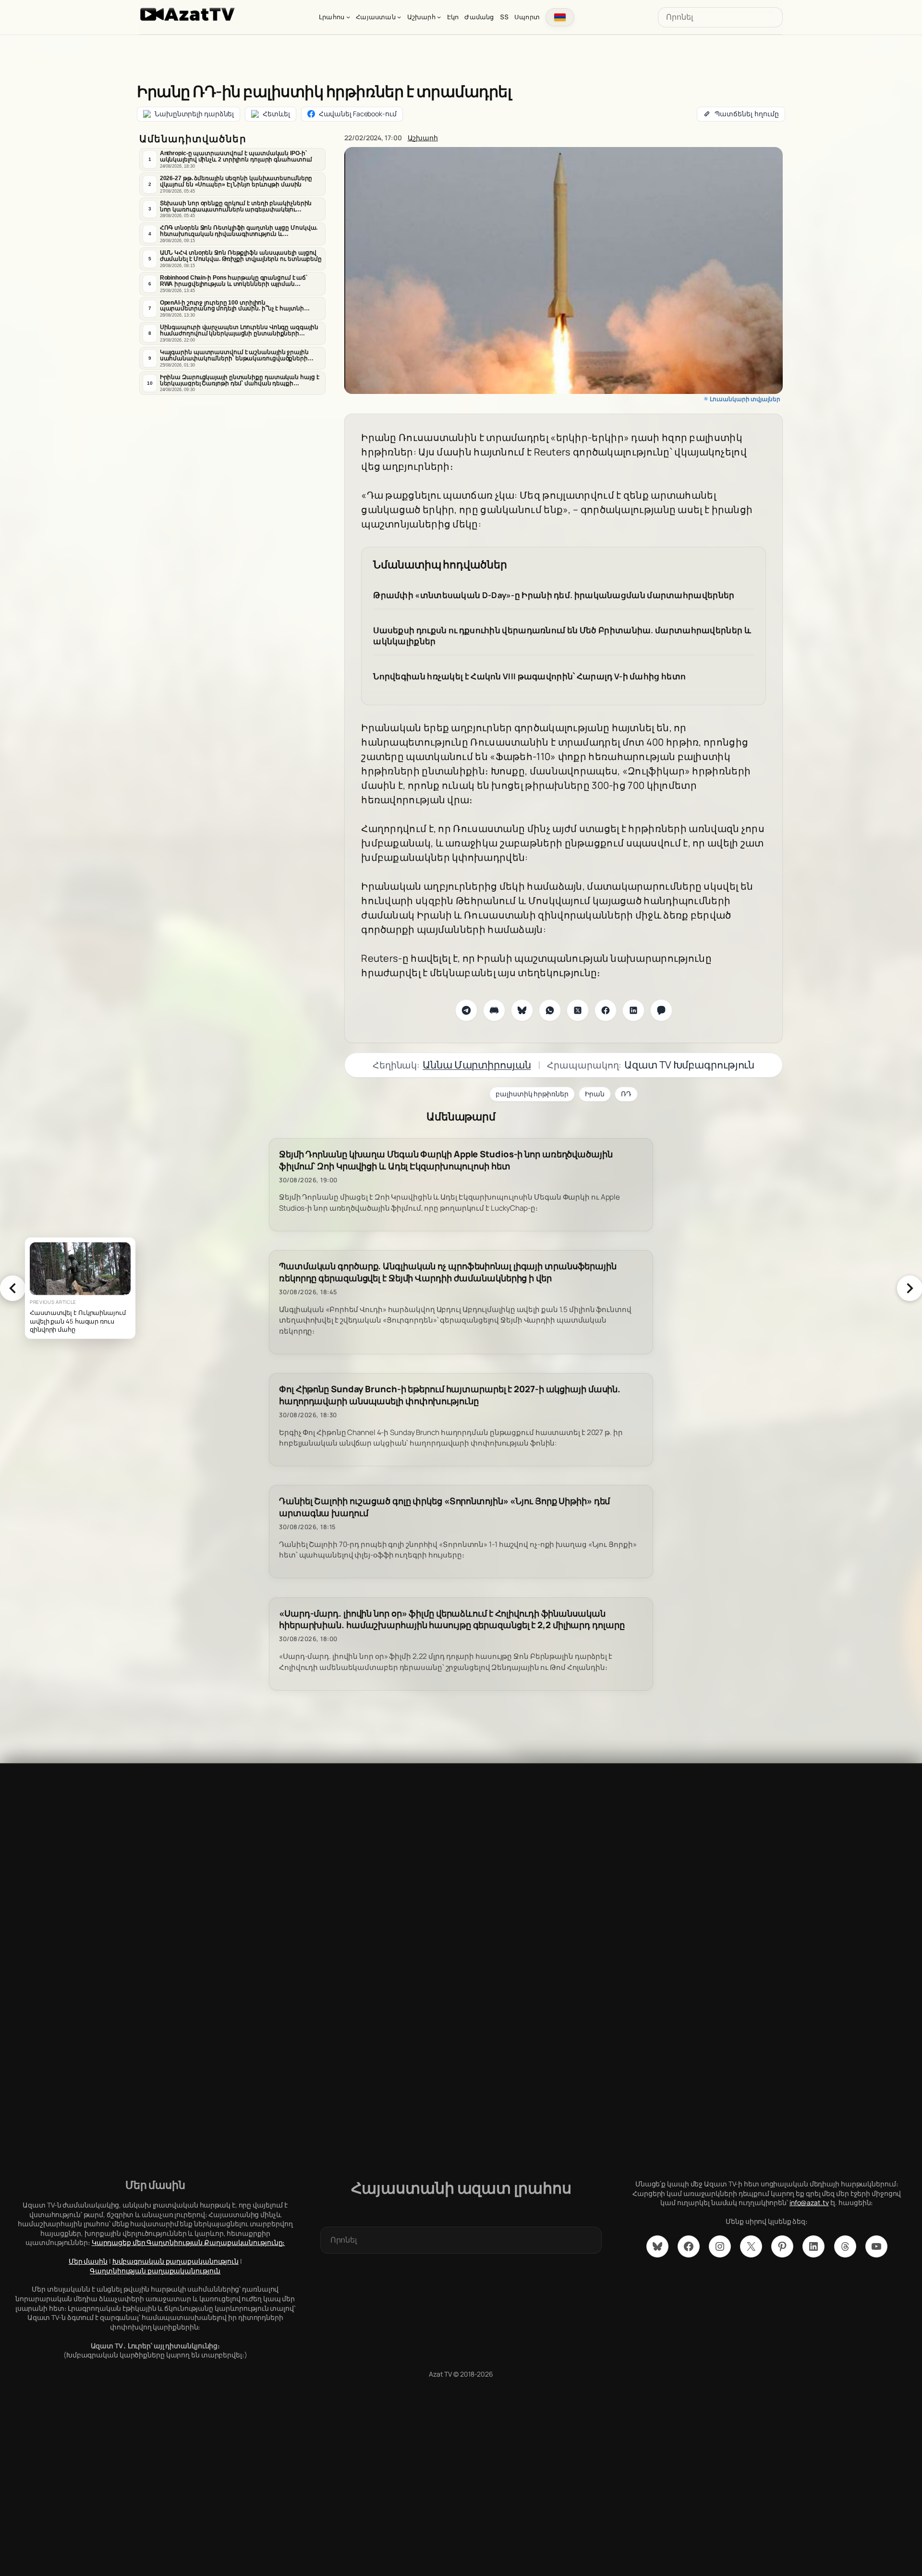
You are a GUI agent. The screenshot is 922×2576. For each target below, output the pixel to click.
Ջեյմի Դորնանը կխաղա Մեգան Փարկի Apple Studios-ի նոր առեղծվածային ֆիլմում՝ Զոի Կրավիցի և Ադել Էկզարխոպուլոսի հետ (446, 1160)
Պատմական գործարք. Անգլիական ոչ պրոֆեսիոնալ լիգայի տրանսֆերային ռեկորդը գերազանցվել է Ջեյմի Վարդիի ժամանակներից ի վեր (448, 1272)
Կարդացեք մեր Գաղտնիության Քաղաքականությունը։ (188, 2242)
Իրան (595, 1094)
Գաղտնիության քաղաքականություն (155, 2271)
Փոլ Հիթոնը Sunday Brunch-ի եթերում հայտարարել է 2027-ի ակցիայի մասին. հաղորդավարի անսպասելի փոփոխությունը (450, 1395)
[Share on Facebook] (606, 1010)
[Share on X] (578, 1010)
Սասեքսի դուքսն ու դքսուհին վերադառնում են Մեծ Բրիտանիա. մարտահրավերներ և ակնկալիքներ (562, 636)
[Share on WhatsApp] (550, 1010)
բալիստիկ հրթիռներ (532, 1094)
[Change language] (560, 17)
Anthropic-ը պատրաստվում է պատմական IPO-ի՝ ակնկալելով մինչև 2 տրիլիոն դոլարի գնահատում (236, 156)
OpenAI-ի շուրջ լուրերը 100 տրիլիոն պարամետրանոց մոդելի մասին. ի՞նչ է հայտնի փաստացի (232, 306)
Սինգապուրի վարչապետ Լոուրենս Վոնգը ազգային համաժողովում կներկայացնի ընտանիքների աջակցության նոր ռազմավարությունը (239, 331)
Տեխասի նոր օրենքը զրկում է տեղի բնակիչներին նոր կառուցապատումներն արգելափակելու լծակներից (236, 207)
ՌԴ (626, 1094)
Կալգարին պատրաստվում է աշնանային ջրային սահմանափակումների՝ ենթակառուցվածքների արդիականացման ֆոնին (234, 356)
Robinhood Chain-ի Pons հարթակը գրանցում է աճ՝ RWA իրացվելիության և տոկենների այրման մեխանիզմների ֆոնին (234, 281)
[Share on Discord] (494, 1010)
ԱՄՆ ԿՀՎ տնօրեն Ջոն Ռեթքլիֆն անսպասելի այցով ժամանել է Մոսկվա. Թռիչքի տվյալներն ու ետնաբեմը (241, 256)
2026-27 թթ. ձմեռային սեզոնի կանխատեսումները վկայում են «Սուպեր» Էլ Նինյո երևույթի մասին (236, 181)
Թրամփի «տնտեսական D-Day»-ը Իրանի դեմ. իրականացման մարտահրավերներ (554, 595)
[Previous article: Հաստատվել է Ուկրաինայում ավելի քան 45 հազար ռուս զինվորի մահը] (12, 1288)
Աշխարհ (423, 138)
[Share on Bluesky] (522, 1010)
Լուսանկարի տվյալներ (745, 399)
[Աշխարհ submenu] (439, 17)
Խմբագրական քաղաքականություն (176, 2261)
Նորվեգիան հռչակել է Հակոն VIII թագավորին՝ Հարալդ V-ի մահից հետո (529, 676)
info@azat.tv (809, 2202)
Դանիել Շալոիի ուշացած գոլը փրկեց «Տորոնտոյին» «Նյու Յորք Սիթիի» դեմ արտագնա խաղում (444, 1507)
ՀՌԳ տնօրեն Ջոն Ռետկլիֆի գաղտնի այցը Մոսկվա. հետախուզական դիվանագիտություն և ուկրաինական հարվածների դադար (239, 231)
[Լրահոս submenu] (348, 17)
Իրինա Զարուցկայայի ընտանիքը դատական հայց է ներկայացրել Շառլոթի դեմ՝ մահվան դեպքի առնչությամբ (240, 380)
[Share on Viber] (661, 1010)
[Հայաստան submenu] (399, 17)
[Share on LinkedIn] (633, 1010)
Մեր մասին (88, 2261)
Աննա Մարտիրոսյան (477, 1065)
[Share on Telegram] (466, 1010)
